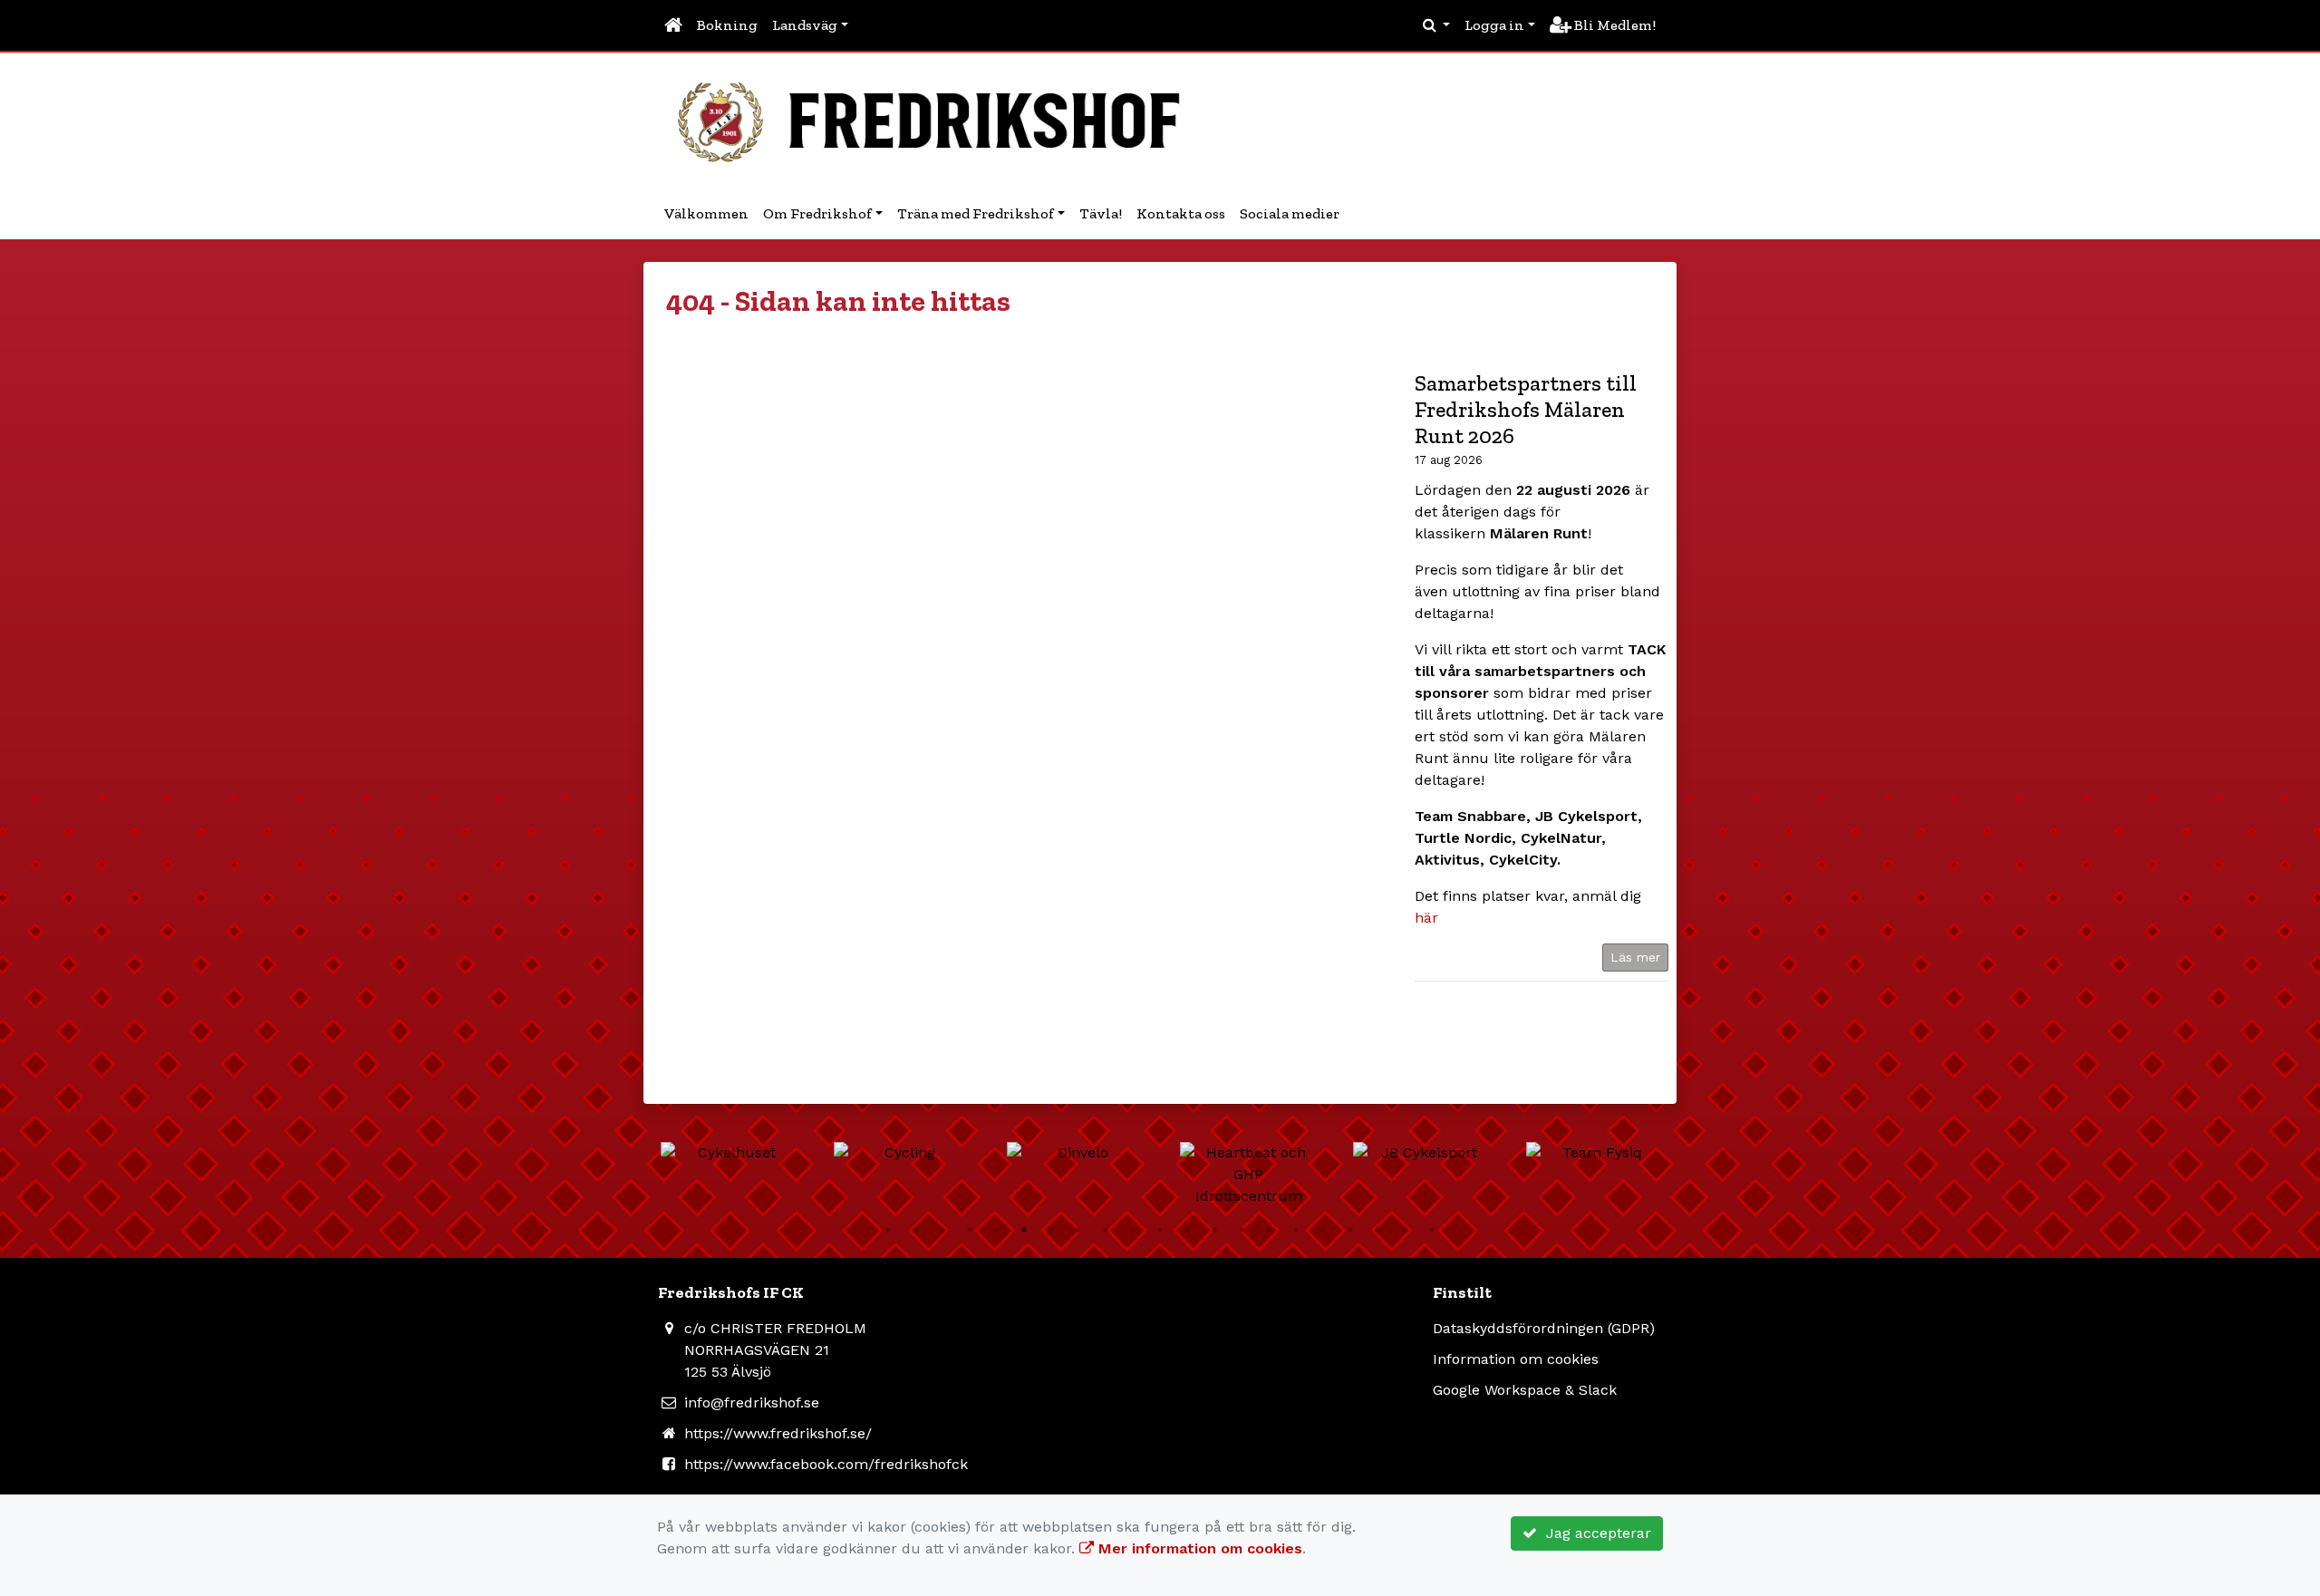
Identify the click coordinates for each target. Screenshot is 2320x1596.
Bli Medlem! (1614, 25)
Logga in (1494, 25)
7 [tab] (1051, 1230)
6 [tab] (1024, 1230)
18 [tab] (1350, 1230)
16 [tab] (1296, 1230)
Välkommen (706, 213)
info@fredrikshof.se (752, 1403)
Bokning (727, 25)
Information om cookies (1516, 1359)
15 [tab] (1269, 1230)
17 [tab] (1323, 1230)
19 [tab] (1377, 1230)
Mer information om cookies (1198, 1548)
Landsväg (805, 25)
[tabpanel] (764, 1153)
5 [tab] (997, 1230)
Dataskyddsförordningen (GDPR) (1544, 1328)
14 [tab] (1242, 1230)
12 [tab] (1187, 1230)
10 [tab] (1133, 1230)
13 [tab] (1214, 1230)
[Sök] (1436, 25)
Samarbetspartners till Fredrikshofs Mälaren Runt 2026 (1526, 409)
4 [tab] (970, 1230)
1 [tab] (888, 1230)
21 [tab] (1432, 1230)
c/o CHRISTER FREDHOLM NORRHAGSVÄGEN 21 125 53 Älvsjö (775, 1350)
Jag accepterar (1594, 1533)
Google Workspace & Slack (1525, 1390)
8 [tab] (1078, 1230)
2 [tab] (915, 1230)
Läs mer (1635, 957)
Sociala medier (1290, 213)
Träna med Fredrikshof (976, 213)
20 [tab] (1405, 1230)
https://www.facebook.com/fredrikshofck (826, 1464)
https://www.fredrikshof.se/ (778, 1433)
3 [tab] (942, 1230)
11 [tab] (1160, 1230)
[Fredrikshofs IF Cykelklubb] (938, 119)
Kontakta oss (1181, 213)
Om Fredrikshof (817, 213)
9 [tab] (1106, 1230)
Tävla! (1101, 213)
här (1426, 918)
